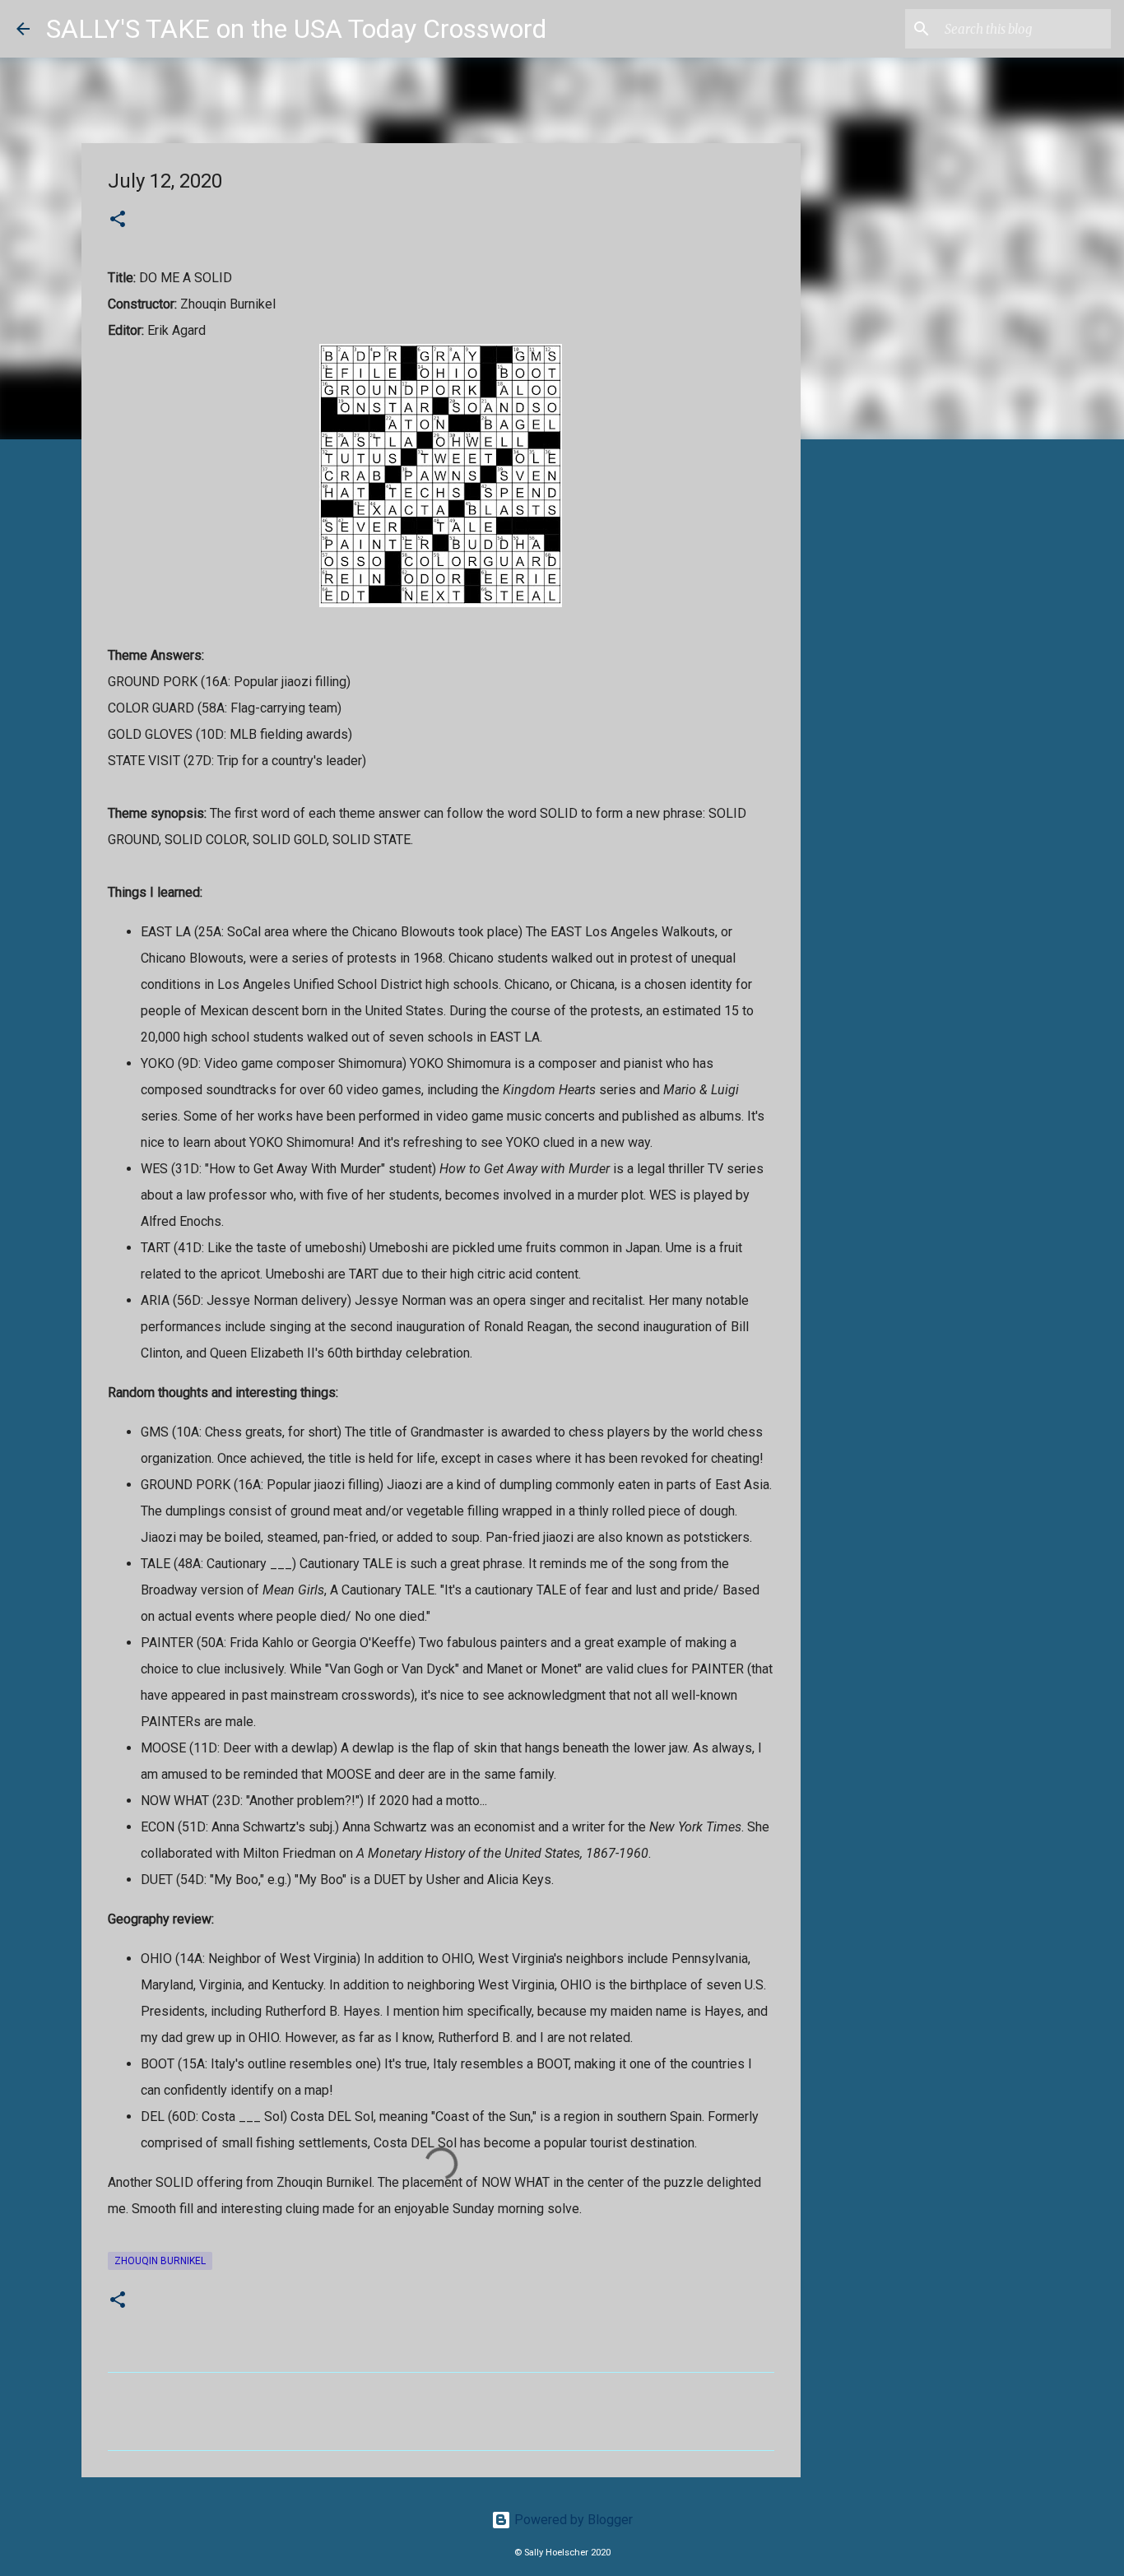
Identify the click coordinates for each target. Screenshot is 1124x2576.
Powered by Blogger (572, 2520)
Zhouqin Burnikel (160, 2261)
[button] (118, 220)
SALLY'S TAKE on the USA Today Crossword (296, 29)
